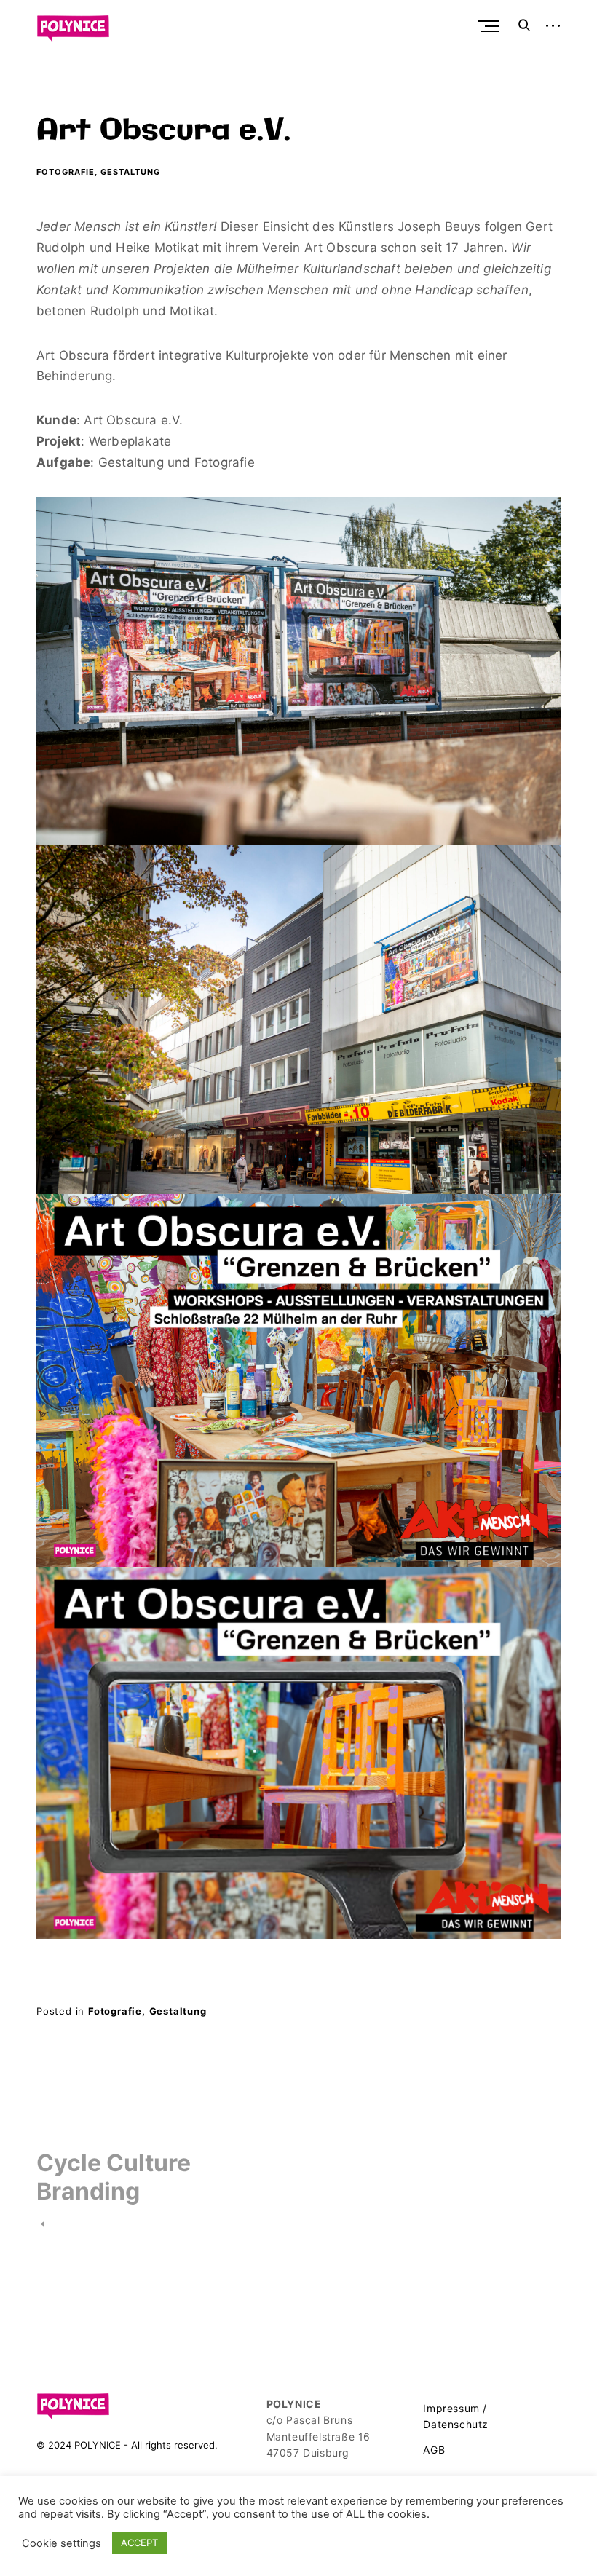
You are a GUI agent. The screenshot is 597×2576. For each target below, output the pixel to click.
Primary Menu (490, 26)
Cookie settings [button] (62, 2543)
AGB (434, 2450)
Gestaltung (130, 172)
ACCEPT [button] (139, 2543)
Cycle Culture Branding (114, 2177)
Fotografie (66, 172)
